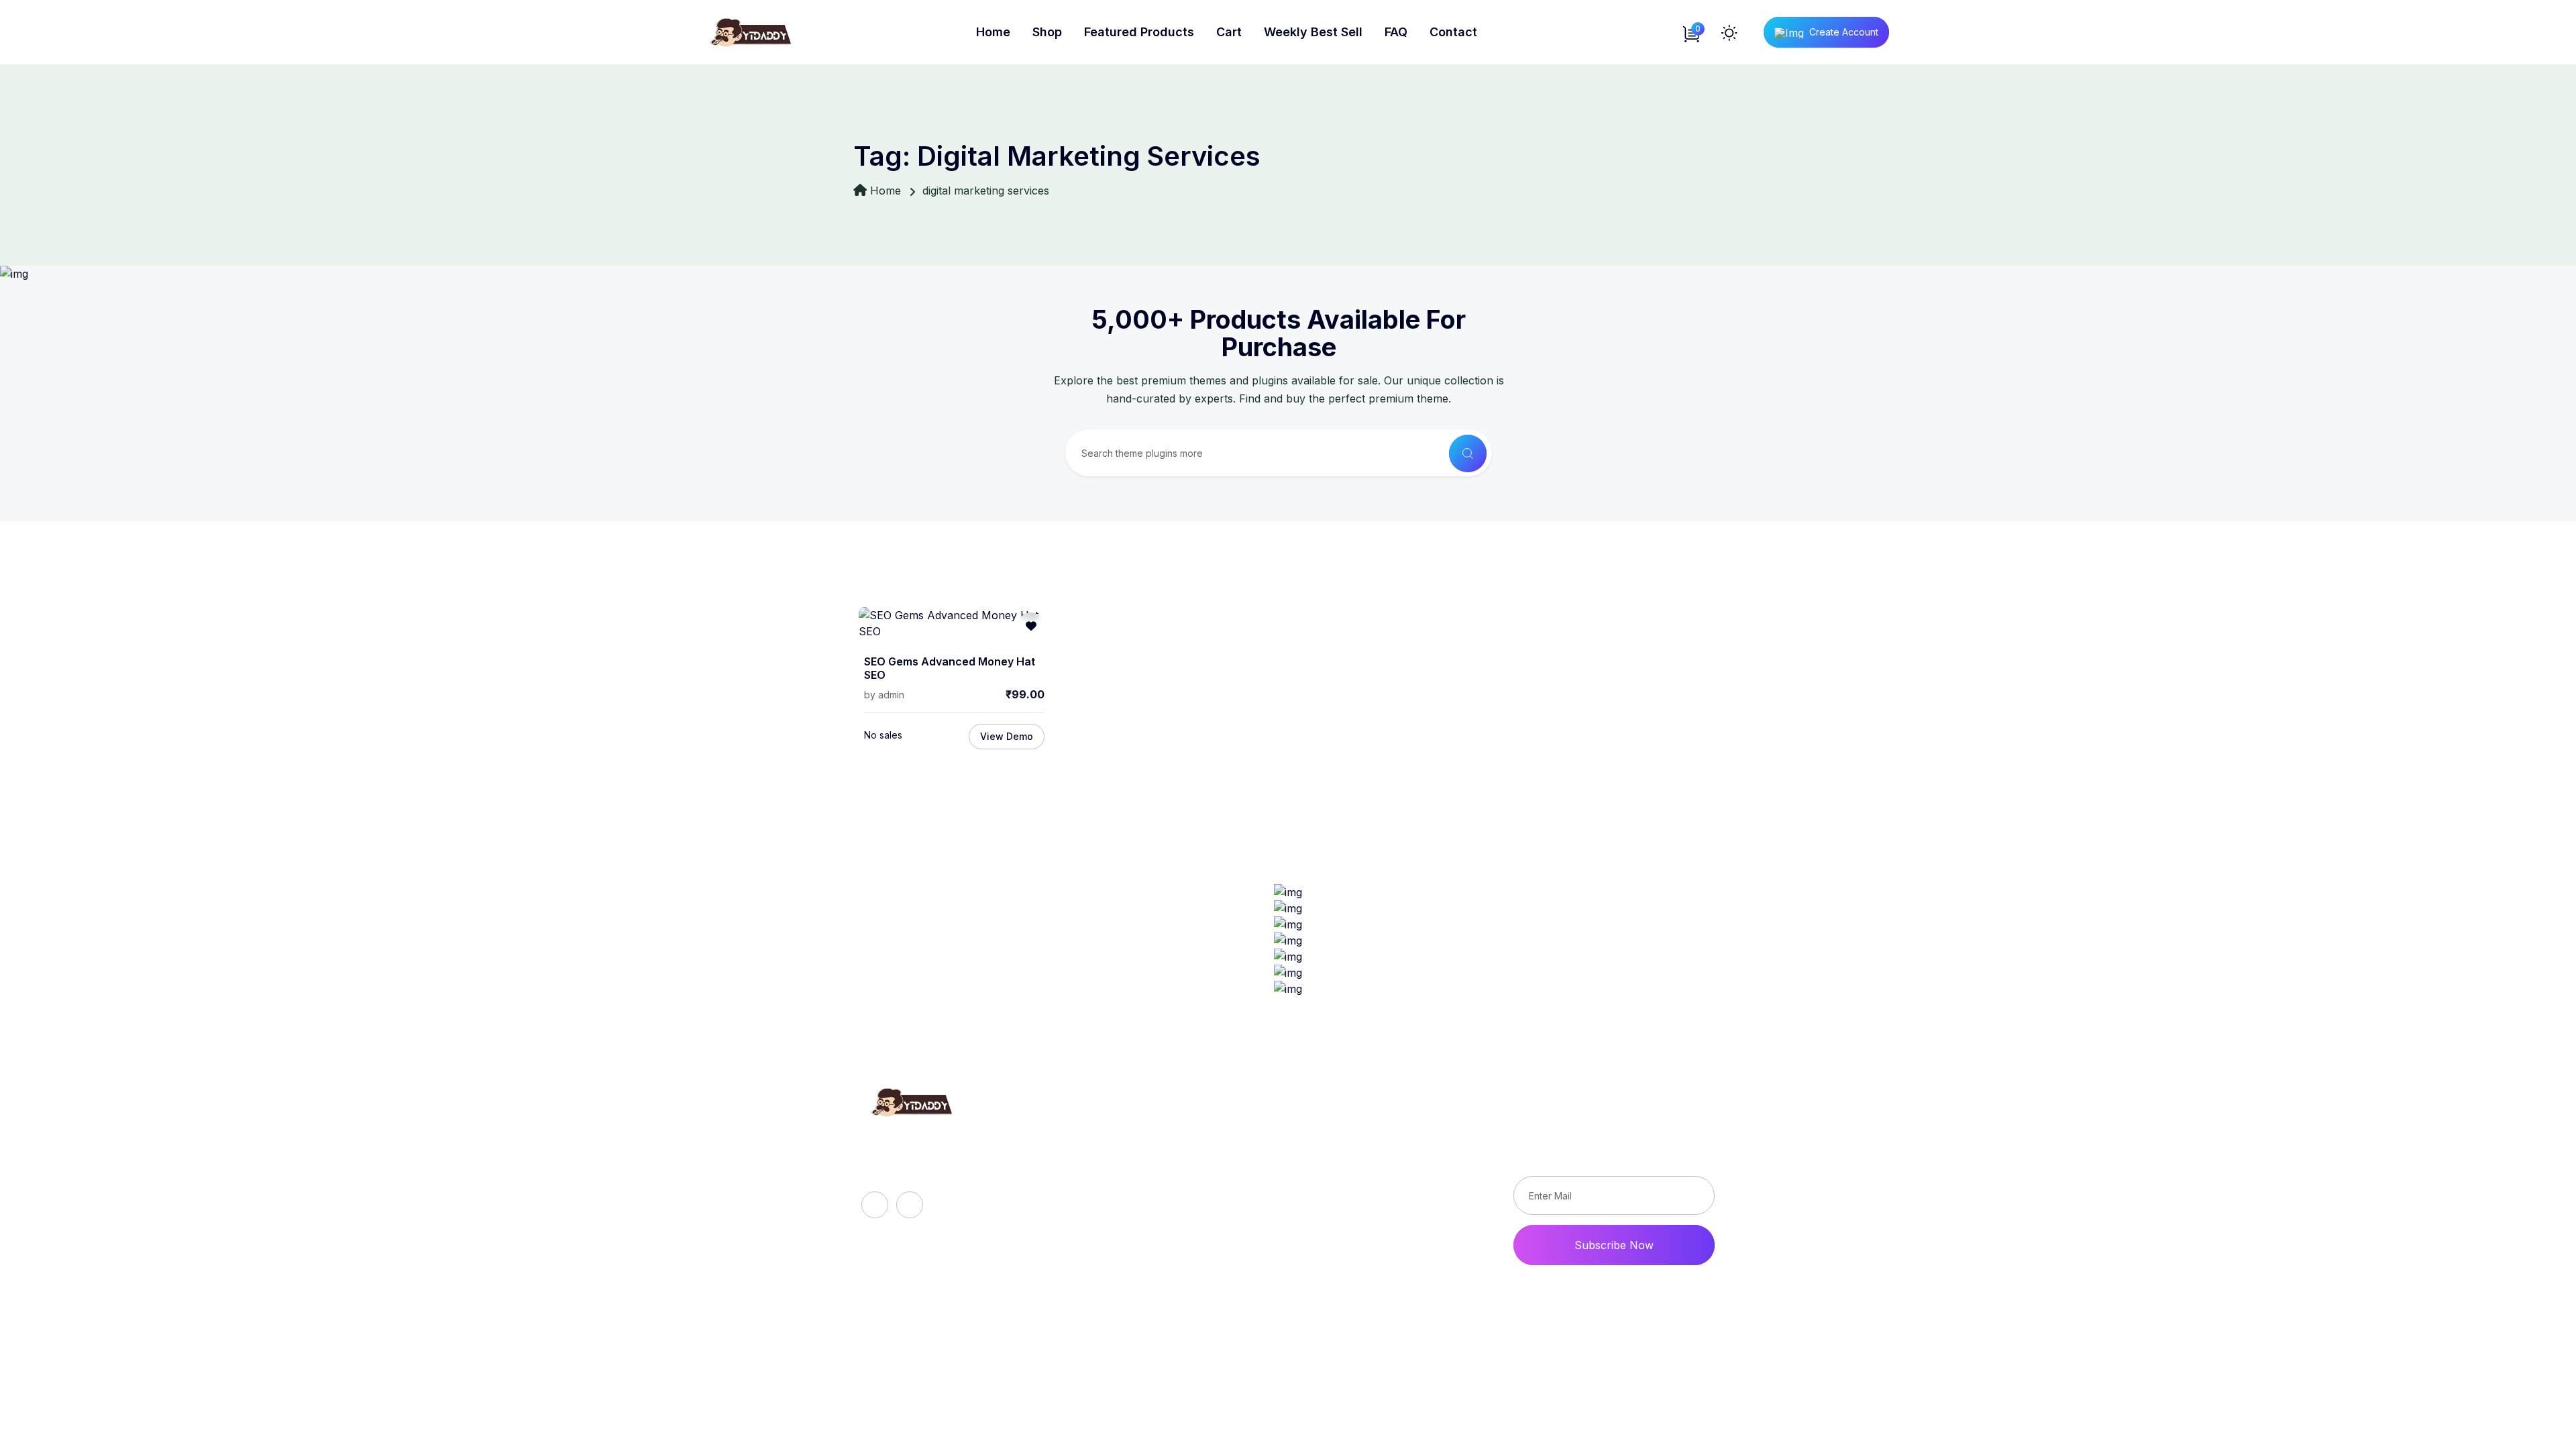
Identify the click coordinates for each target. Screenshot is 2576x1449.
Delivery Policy (1380, 1154)
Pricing (1108, 1222)
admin (891, 695)
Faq (1100, 1154)
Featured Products (1139, 32)
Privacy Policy (1378, 1177)
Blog (1102, 1177)
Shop (1047, 32)
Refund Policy (1377, 1131)
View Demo (1007, 736)
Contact (1453, 32)
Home (993, 32)
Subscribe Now (1614, 1245)
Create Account (1844, 32)
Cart (1229, 32)
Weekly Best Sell (1313, 32)
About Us (1115, 1131)
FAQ (1396, 32)
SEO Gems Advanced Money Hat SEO (950, 668)
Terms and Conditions (1397, 1199)
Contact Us (1370, 1222)
